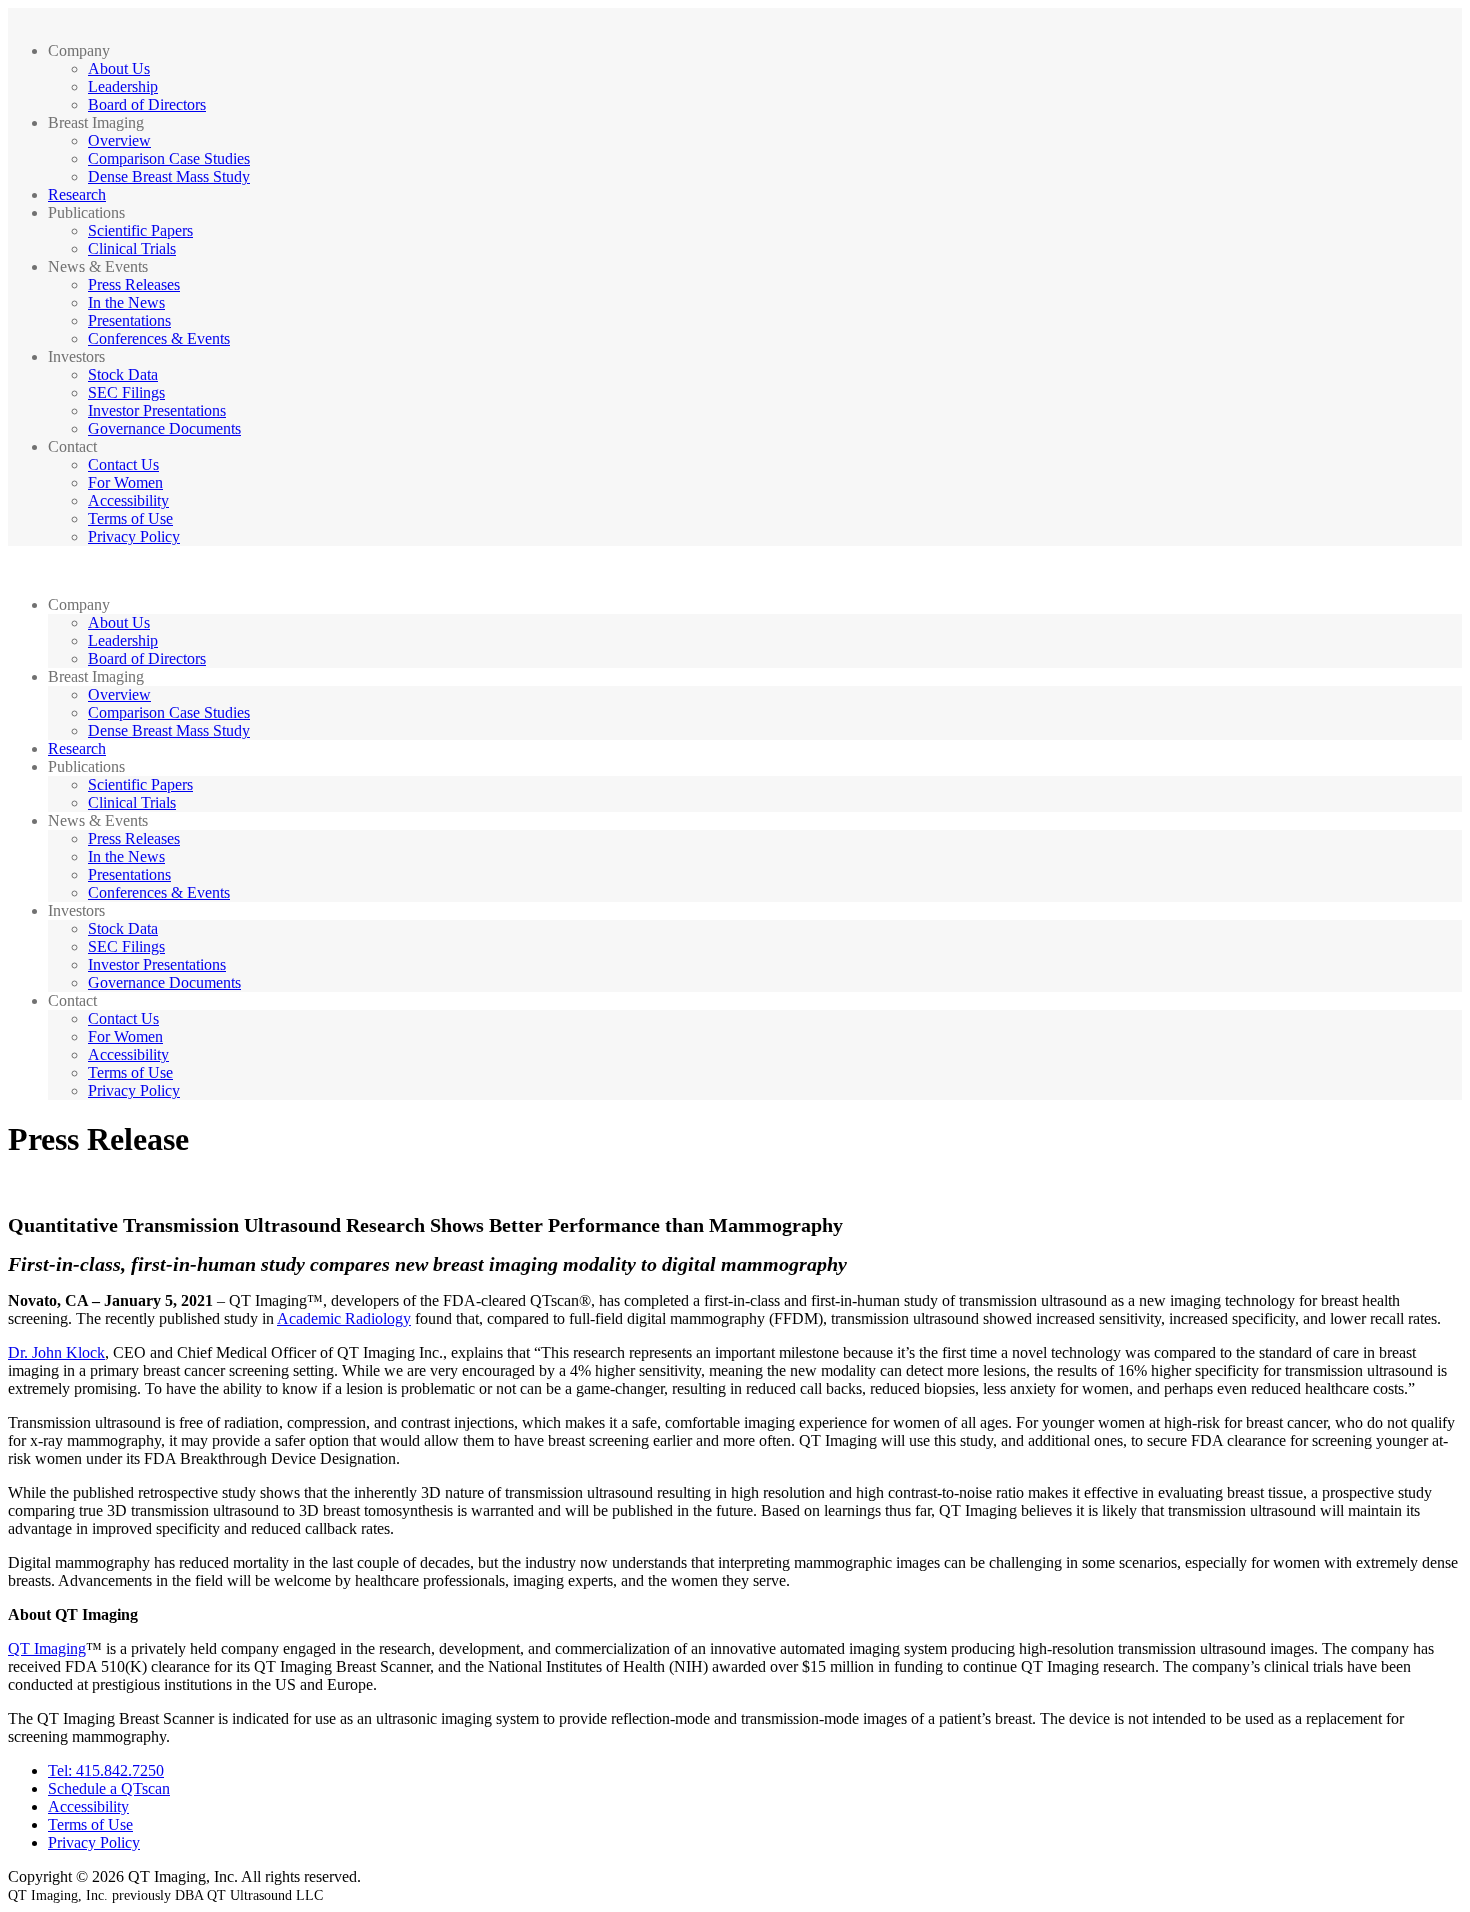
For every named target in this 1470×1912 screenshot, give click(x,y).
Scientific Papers (140, 230)
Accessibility (128, 500)
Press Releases (134, 284)
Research (77, 194)
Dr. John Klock (56, 1352)
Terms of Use (130, 518)
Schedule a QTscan (109, 1788)
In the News (126, 302)
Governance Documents (164, 428)
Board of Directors (147, 104)
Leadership (123, 86)
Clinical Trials (132, 248)
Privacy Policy (134, 536)
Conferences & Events (159, 338)
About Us (119, 68)
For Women (125, 482)
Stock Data (123, 374)
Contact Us (123, 464)
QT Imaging (47, 1648)
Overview (119, 140)
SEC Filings (126, 392)
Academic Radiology (344, 1318)
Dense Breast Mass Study (169, 176)
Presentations (129, 320)
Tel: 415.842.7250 (106, 1770)
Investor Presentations (157, 410)
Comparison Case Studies (169, 158)
